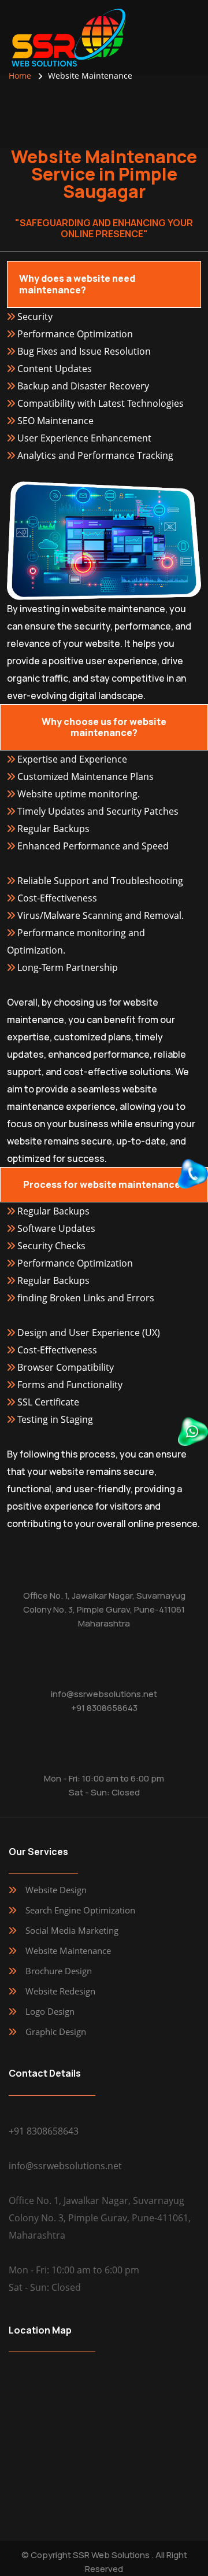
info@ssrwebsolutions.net (104, 1694)
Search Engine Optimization (80, 1910)
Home (20, 76)
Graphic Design (56, 2032)
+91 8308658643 (104, 1708)
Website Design (56, 1890)
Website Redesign (60, 1991)
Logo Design (50, 2011)
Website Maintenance (68, 1951)
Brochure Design (59, 1971)
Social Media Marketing (72, 1930)
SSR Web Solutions (111, 2555)
